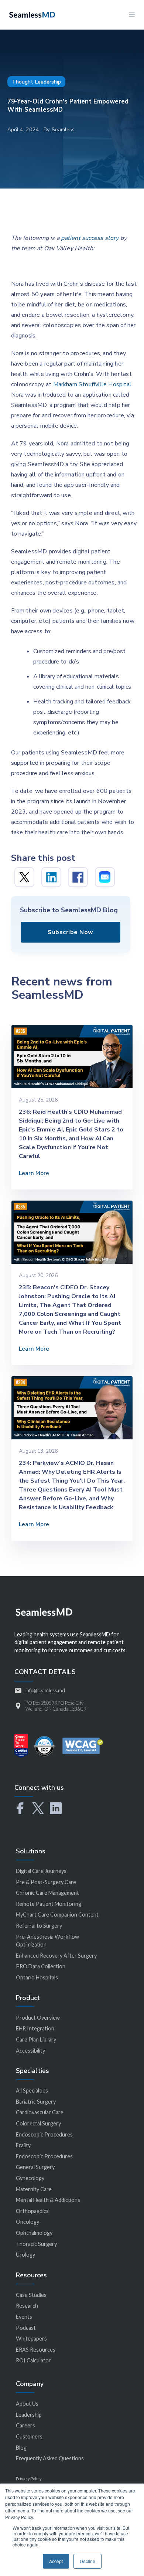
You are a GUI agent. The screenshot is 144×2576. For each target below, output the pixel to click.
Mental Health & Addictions (48, 2200)
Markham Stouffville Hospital (92, 384)
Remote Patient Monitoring (49, 1904)
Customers (29, 2436)
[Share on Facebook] (78, 877)
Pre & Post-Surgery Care (46, 1882)
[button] (132, 15)
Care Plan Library (36, 2039)
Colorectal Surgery (38, 2123)
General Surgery (35, 2167)
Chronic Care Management (47, 1893)
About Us (27, 2404)
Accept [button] (56, 2561)
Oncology (28, 2222)
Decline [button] (88, 2561)
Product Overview (38, 2018)
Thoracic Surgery (36, 2244)
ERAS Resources (36, 2350)
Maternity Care (34, 2189)
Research (27, 2306)
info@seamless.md (45, 1690)
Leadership (29, 2415)
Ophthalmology (34, 2233)
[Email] (105, 877)
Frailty (23, 2145)
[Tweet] (24, 877)
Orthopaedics (32, 2211)
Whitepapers (31, 2339)
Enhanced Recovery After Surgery (56, 1956)
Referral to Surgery (39, 1926)
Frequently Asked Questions (50, 2458)
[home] (30, 14)
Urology (25, 2255)
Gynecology (30, 2178)
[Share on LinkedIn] (51, 877)
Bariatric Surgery (36, 2102)
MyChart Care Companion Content (57, 1915)
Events (24, 2317)
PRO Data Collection (41, 1966)
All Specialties (32, 2090)
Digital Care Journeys (41, 1871)
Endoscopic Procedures (44, 2134)
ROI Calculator (33, 2360)
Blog (21, 2448)
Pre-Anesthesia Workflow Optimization (47, 1941)
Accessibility (30, 2051)
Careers (25, 2425)
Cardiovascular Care (40, 2112)
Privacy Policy (29, 2479)
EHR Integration (35, 2028)
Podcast (26, 2328)
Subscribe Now (71, 932)
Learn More (34, 1173)
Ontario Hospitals (37, 1977)
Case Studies (31, 2295)
